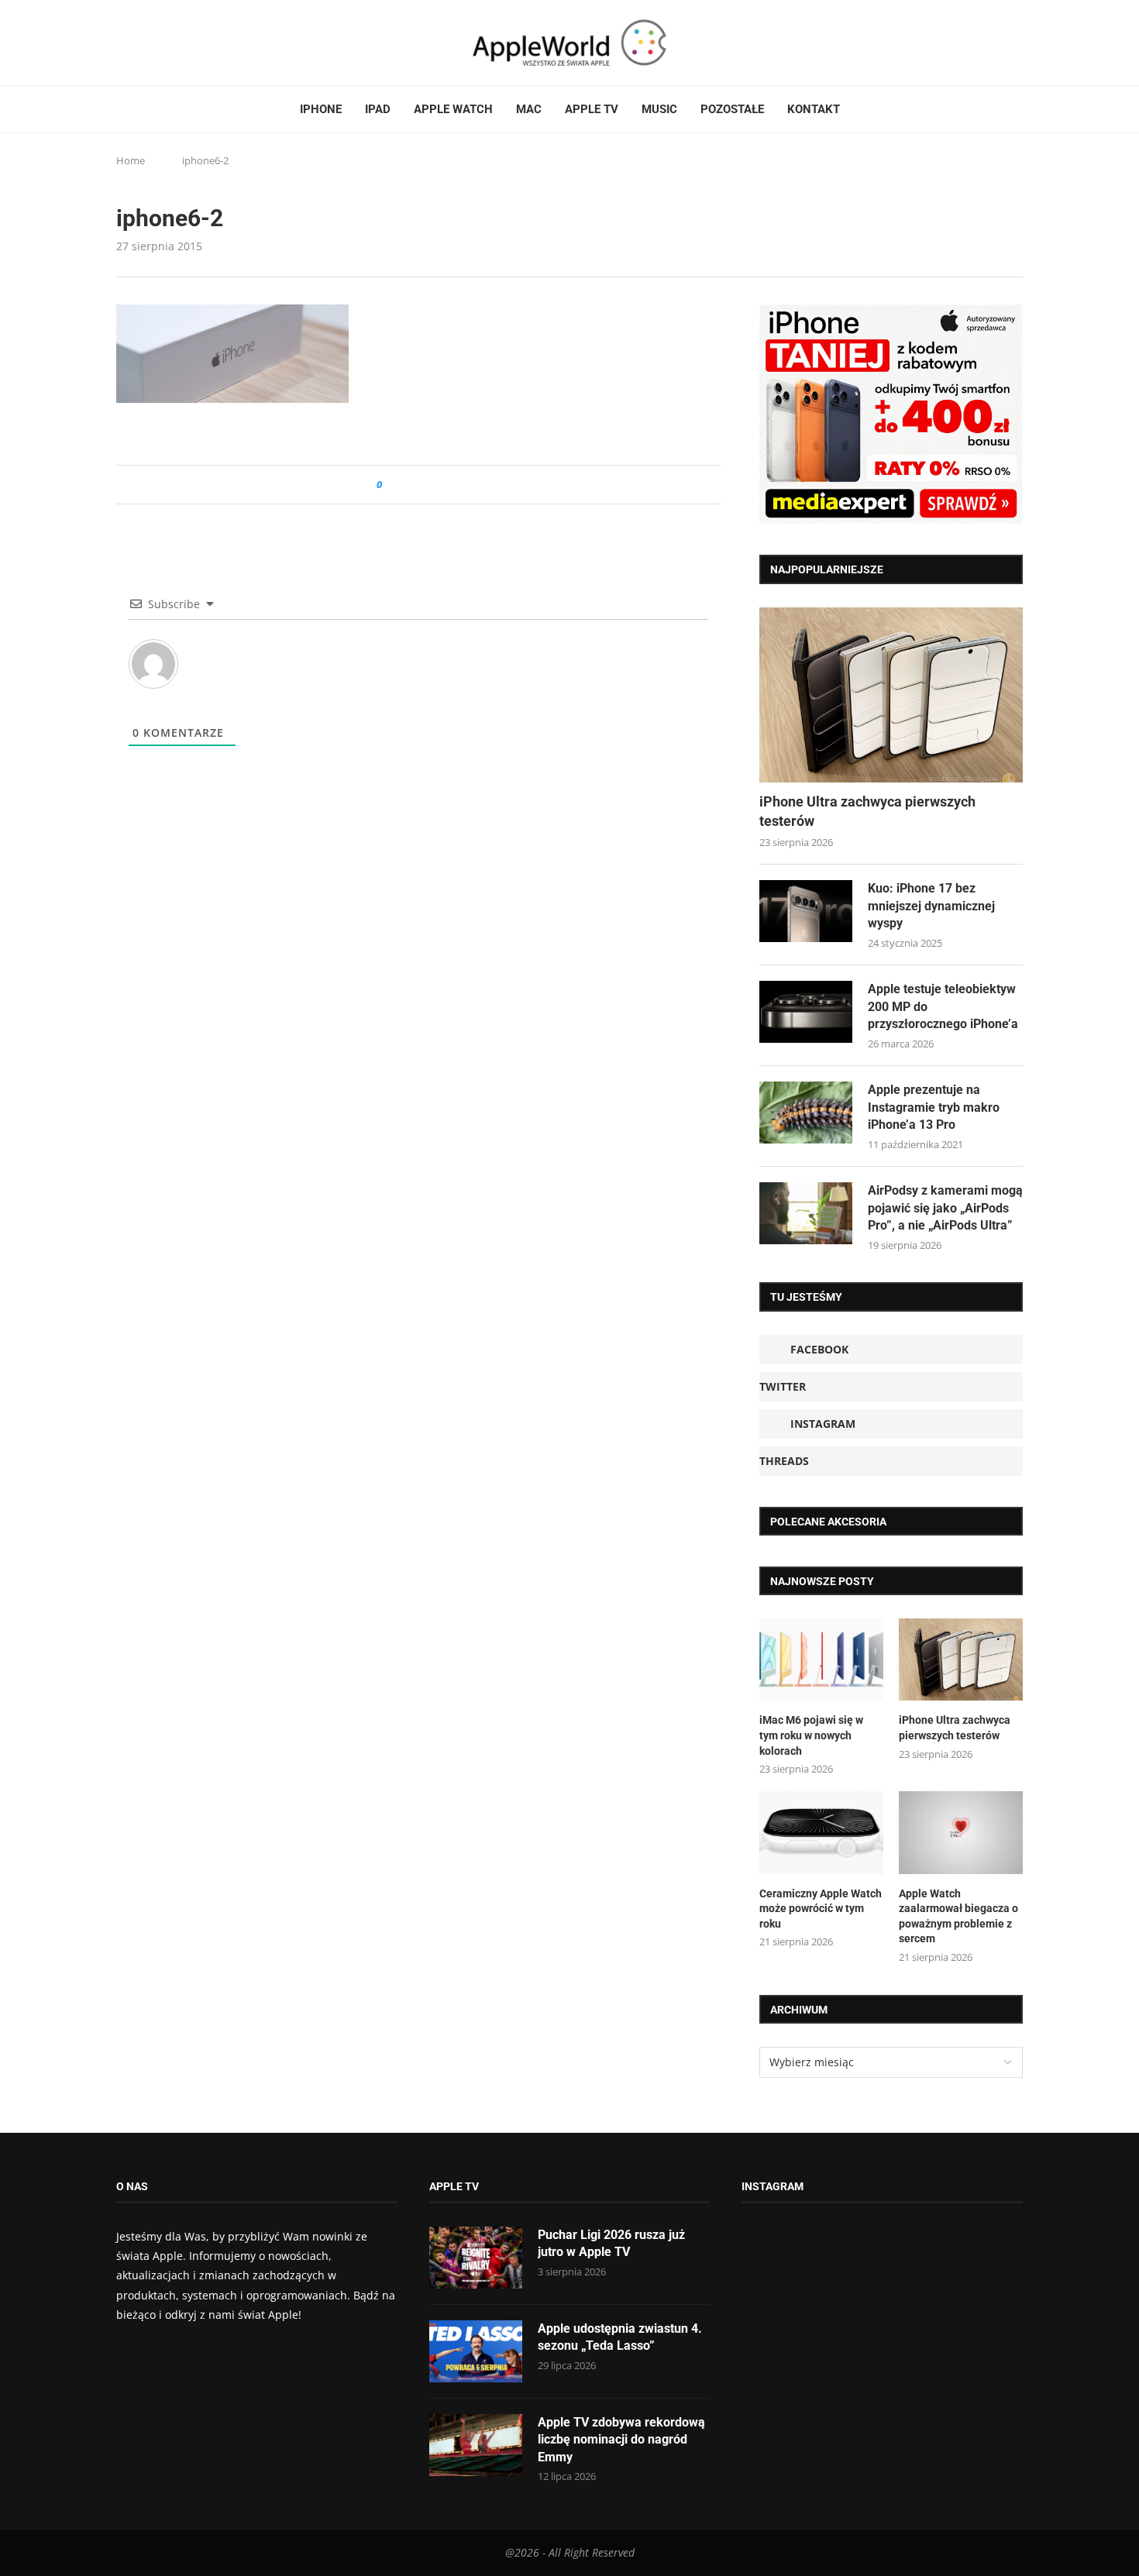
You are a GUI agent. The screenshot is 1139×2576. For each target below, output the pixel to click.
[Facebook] (122, 43)
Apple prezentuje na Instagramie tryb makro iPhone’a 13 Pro (934, 1107)
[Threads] (167, 43)
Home (131, 160)
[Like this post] (390, 485)
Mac (529, 109)
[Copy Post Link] (429, 485)
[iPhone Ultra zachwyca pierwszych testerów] (891, 695)
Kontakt (814, 109)
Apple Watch (453, 109)
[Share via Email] (450, 485)
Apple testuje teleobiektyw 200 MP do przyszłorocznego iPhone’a (943, 1006)
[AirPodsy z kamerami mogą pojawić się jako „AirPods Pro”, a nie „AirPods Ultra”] (806, 1213)
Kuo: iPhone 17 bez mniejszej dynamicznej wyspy (931, 906)
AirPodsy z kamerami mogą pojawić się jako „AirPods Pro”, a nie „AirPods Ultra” (945, 1208)
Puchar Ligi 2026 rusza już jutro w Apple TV (611, 2243)
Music (659, 109)
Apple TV (592, 109)
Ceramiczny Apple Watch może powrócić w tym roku (821, 1909)
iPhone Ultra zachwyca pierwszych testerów (867, 811)
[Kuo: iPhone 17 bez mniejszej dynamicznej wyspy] (806, 911)
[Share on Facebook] (408, 485)
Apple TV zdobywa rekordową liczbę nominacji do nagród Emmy (621, 2440)
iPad (378, 109)
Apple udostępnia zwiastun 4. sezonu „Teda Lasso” (620, 2337)
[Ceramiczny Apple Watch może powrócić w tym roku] (821, 1833)
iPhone (321, 109)
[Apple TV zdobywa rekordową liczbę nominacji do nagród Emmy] (476, 2445)
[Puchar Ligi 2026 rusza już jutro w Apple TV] (476, 2258)
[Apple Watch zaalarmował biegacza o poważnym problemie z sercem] (961, 1833)
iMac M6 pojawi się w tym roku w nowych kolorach (811, 1735)
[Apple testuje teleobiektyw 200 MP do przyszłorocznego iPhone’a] (806, 1012)
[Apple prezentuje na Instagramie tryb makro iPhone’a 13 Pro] (806, 1113)
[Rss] (181, 43)
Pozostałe (732, 109)
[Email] (201, 43)
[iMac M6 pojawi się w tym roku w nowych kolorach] (821, 1660)
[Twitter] (137, 43)
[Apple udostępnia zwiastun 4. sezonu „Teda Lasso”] (476, 2351)
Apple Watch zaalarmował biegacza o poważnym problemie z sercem (958, 1916)
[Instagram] (152, 43)
